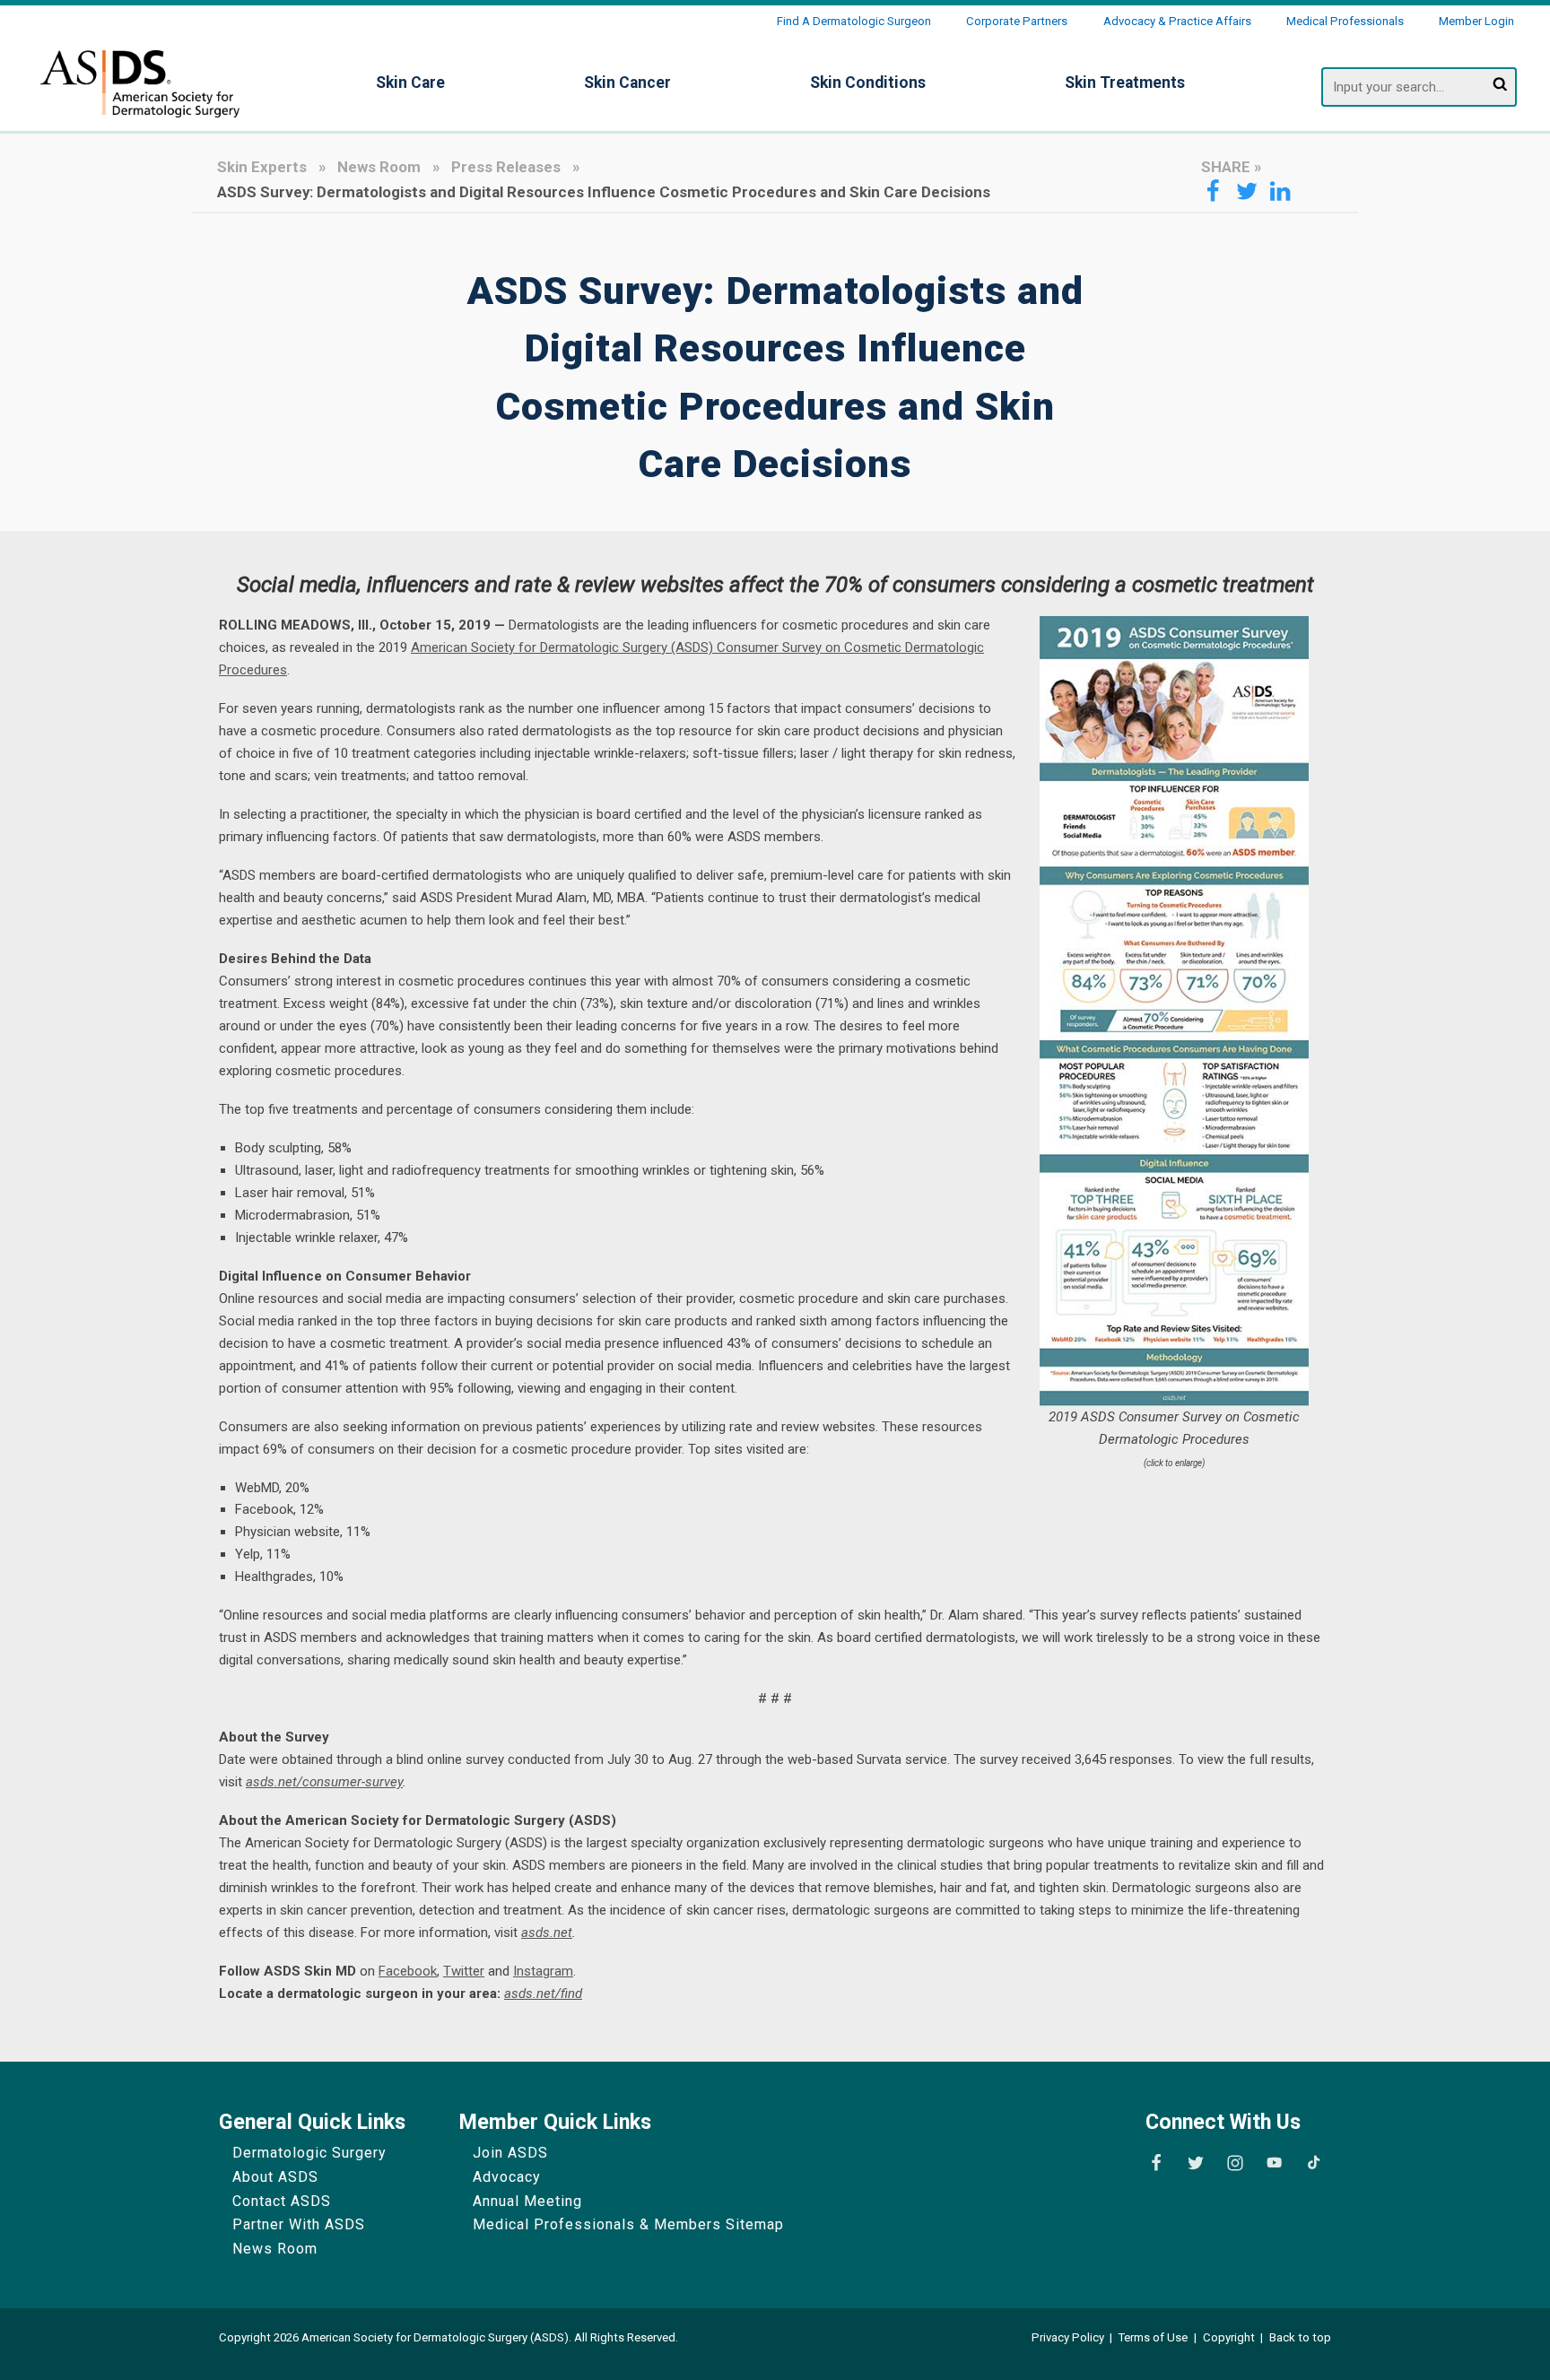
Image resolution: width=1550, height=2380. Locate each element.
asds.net (547, 1933)
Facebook (408, 1971)
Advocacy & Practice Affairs (1177, 21)
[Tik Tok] (1313, 2163)
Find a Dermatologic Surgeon (854, 21)
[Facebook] (1156, 2163)
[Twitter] (1196, 2163)
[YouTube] (1274, 2163)
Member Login (1476, 21)
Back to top (1300, 2337)
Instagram (543, 1971)
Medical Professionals (1345, 21)
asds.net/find (543, 1993)
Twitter (464, 1971)
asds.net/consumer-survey (324, 1782)
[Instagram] (1235, 2163)
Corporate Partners (1017, 21)
